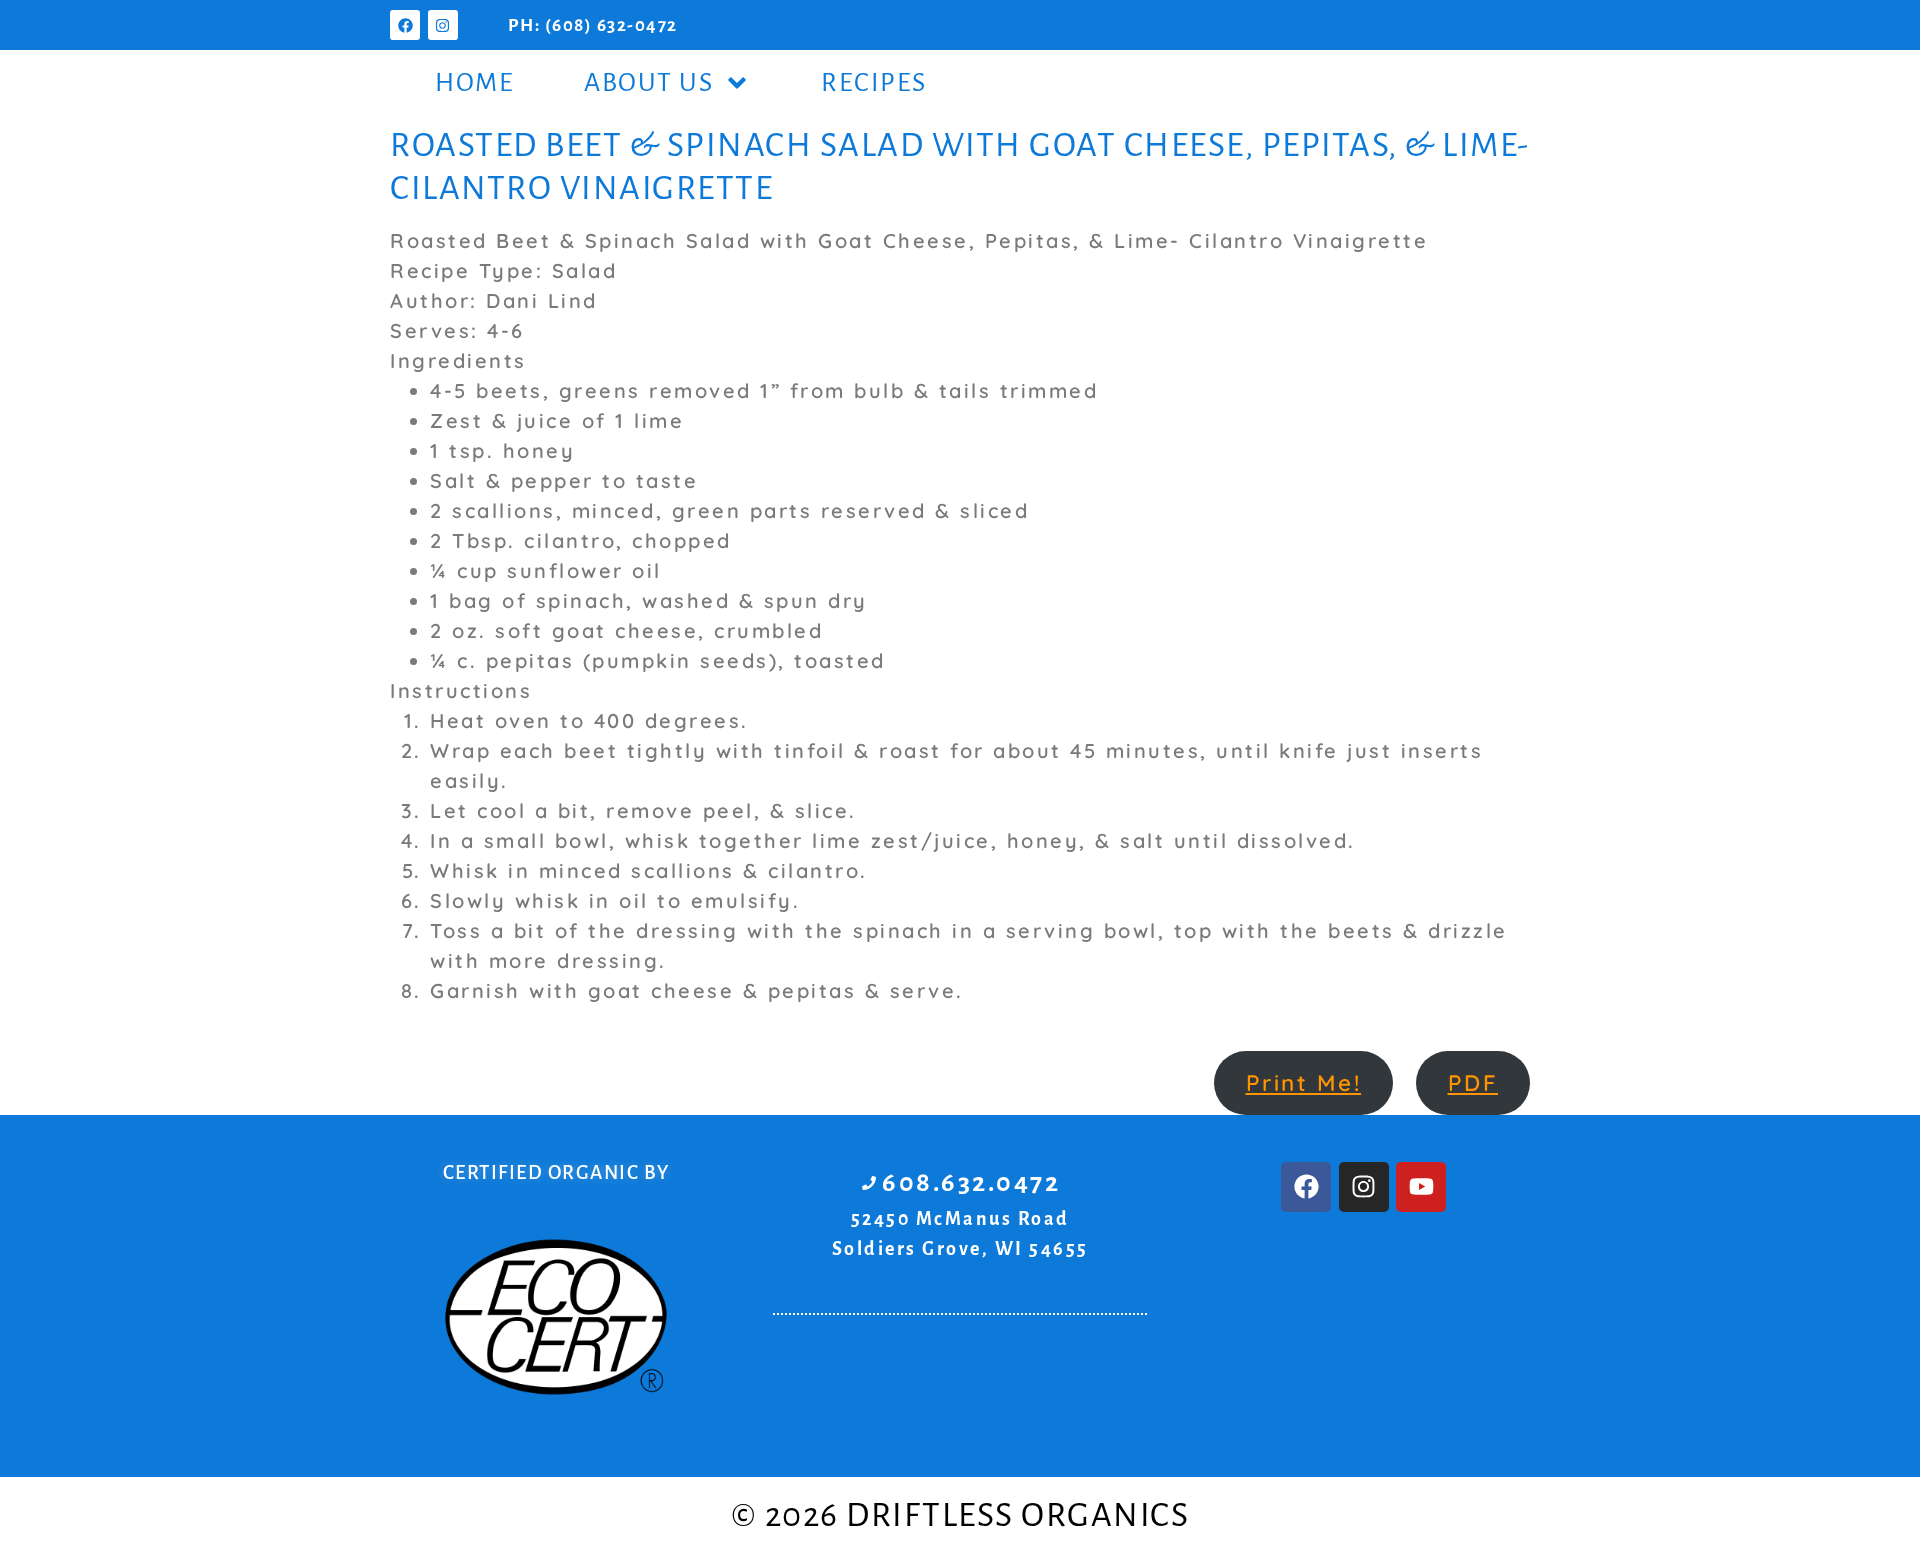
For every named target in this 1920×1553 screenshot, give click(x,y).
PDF (1473, 1082)
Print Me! (1304, 1082)
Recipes (874, 83)
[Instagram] (443, 25)
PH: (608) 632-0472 (593, 25)
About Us (648, 83)
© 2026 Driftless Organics (960, 1515)
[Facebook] (405, 25)
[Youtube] (1421, 1187)
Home (474, 83)
